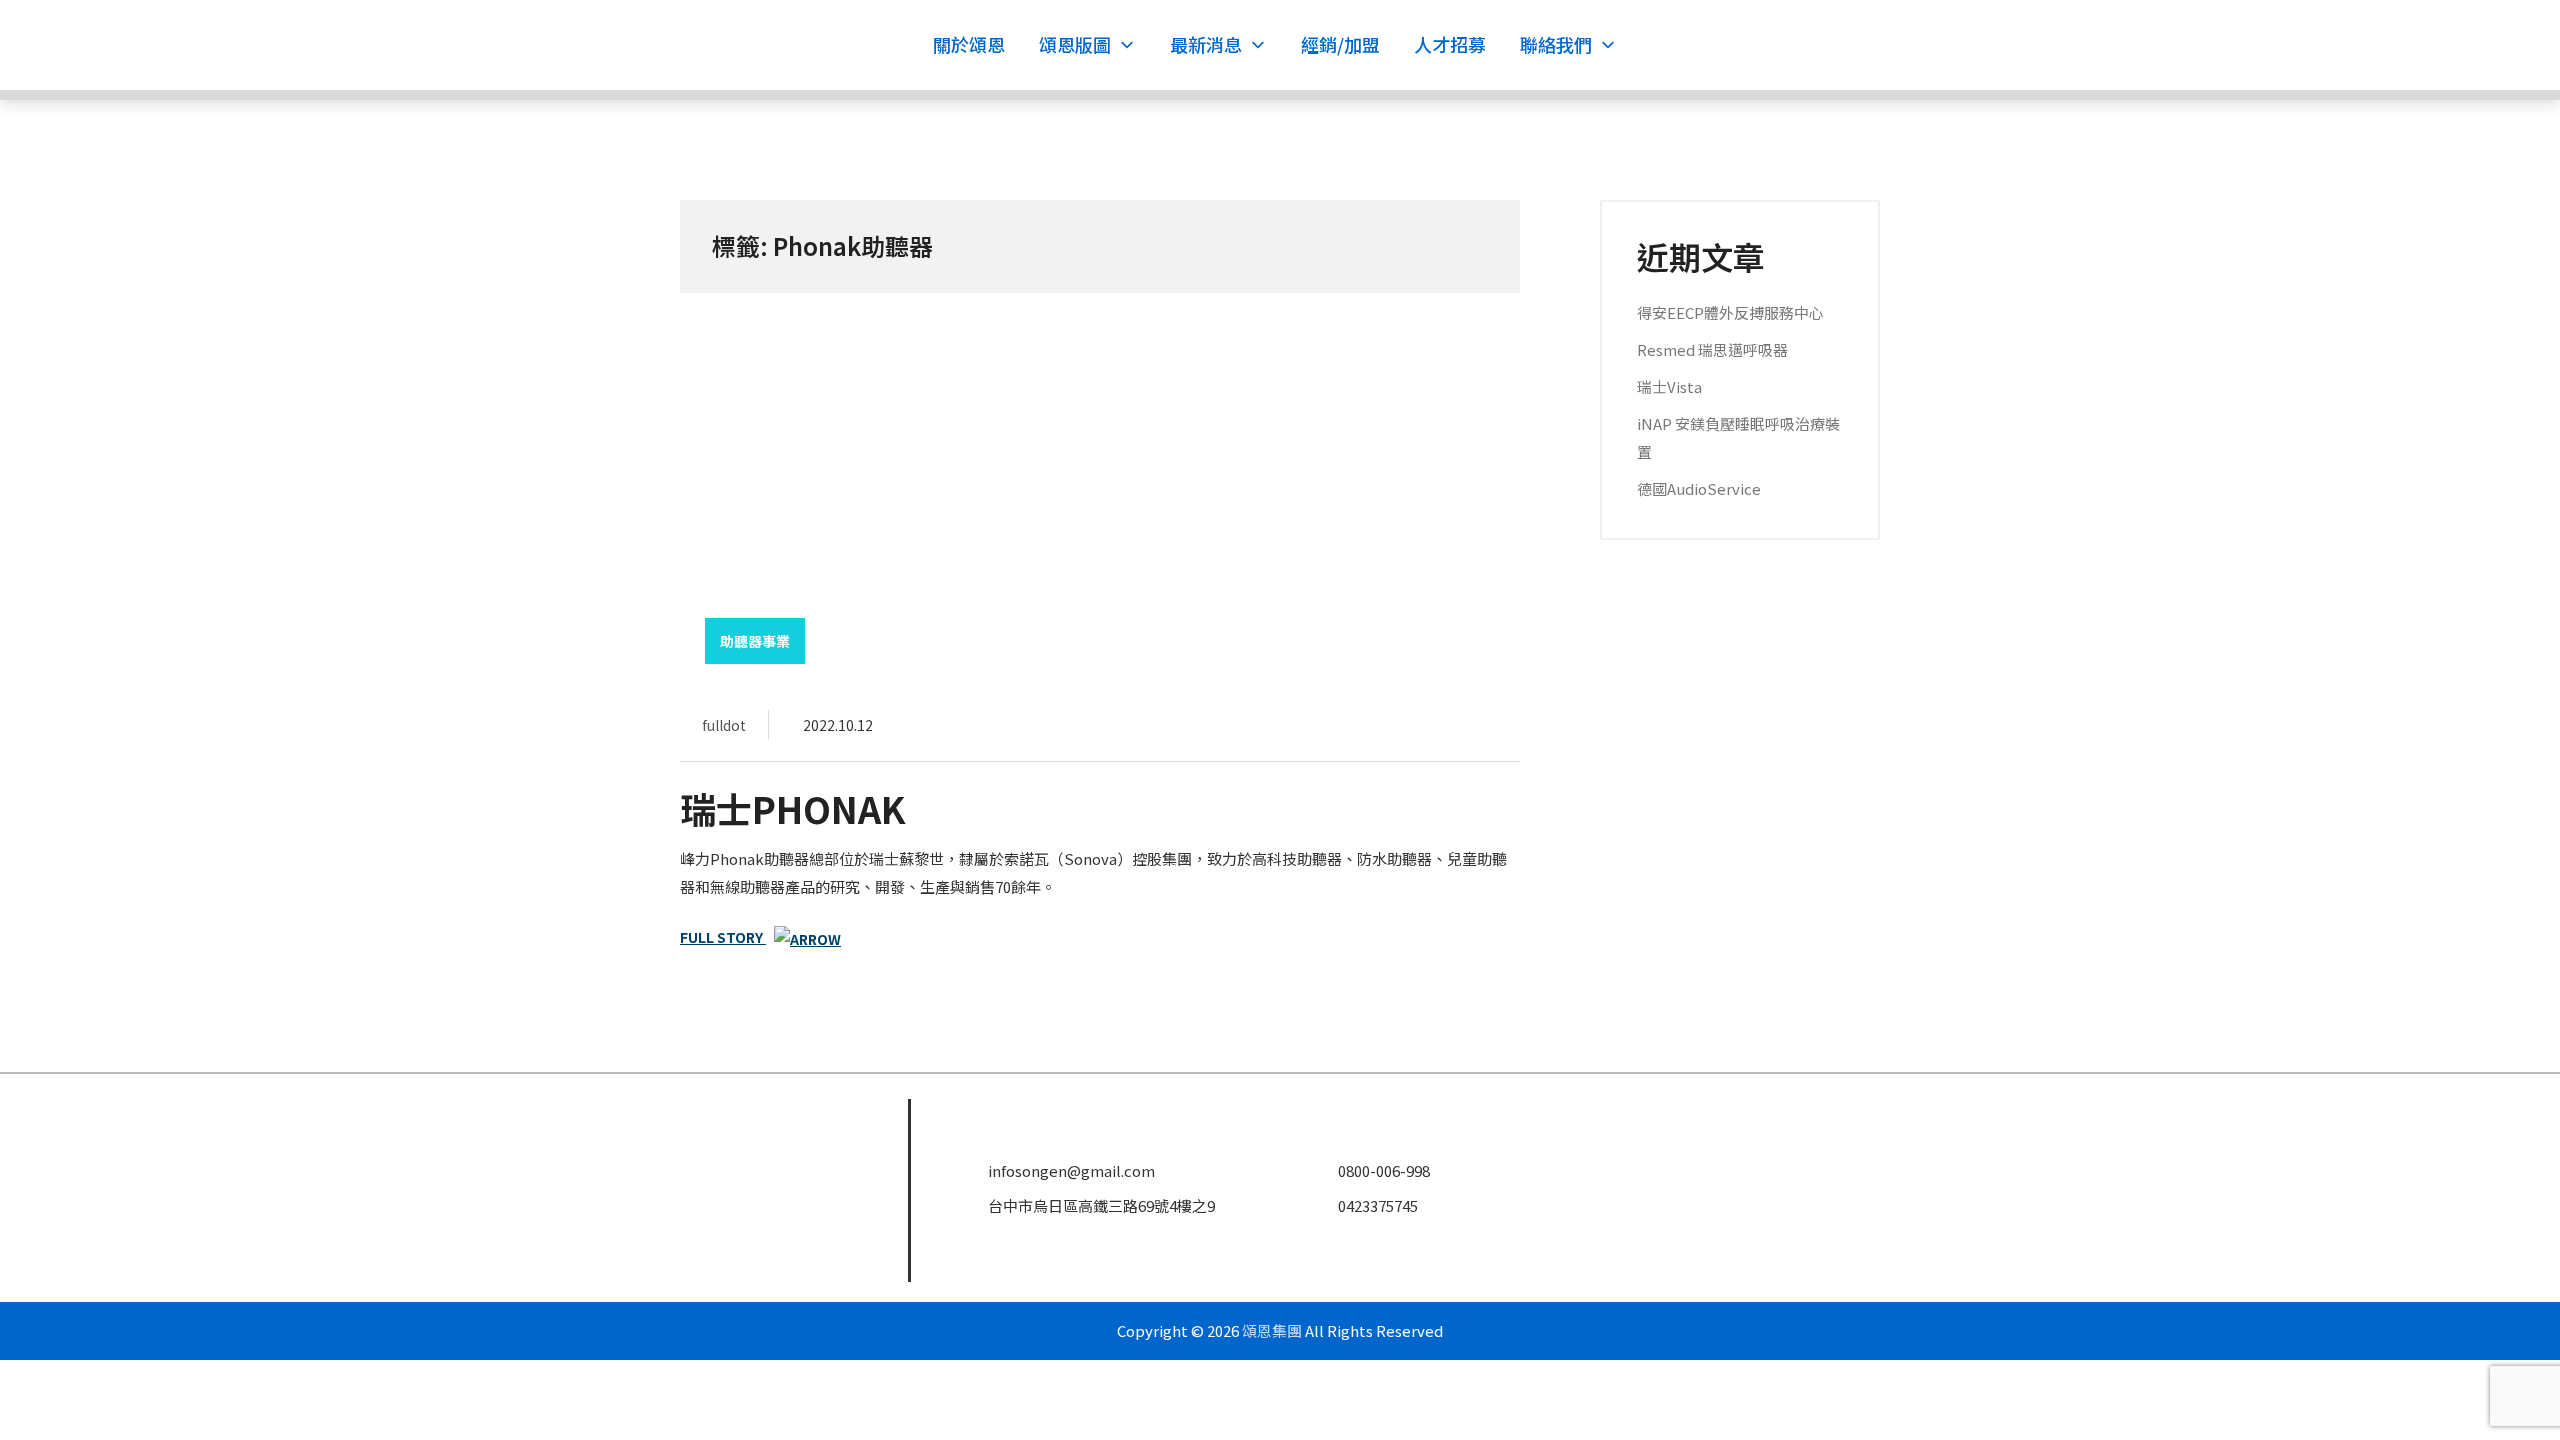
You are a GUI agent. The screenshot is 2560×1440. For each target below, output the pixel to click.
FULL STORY (723, 937)
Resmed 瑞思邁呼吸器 (1712, 349)
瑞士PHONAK (793, 808)
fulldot (724, 725)
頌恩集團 (1272, 1330)
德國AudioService (1699, 488)
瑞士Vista (1669, 386)
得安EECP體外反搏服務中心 (1730, 312)
